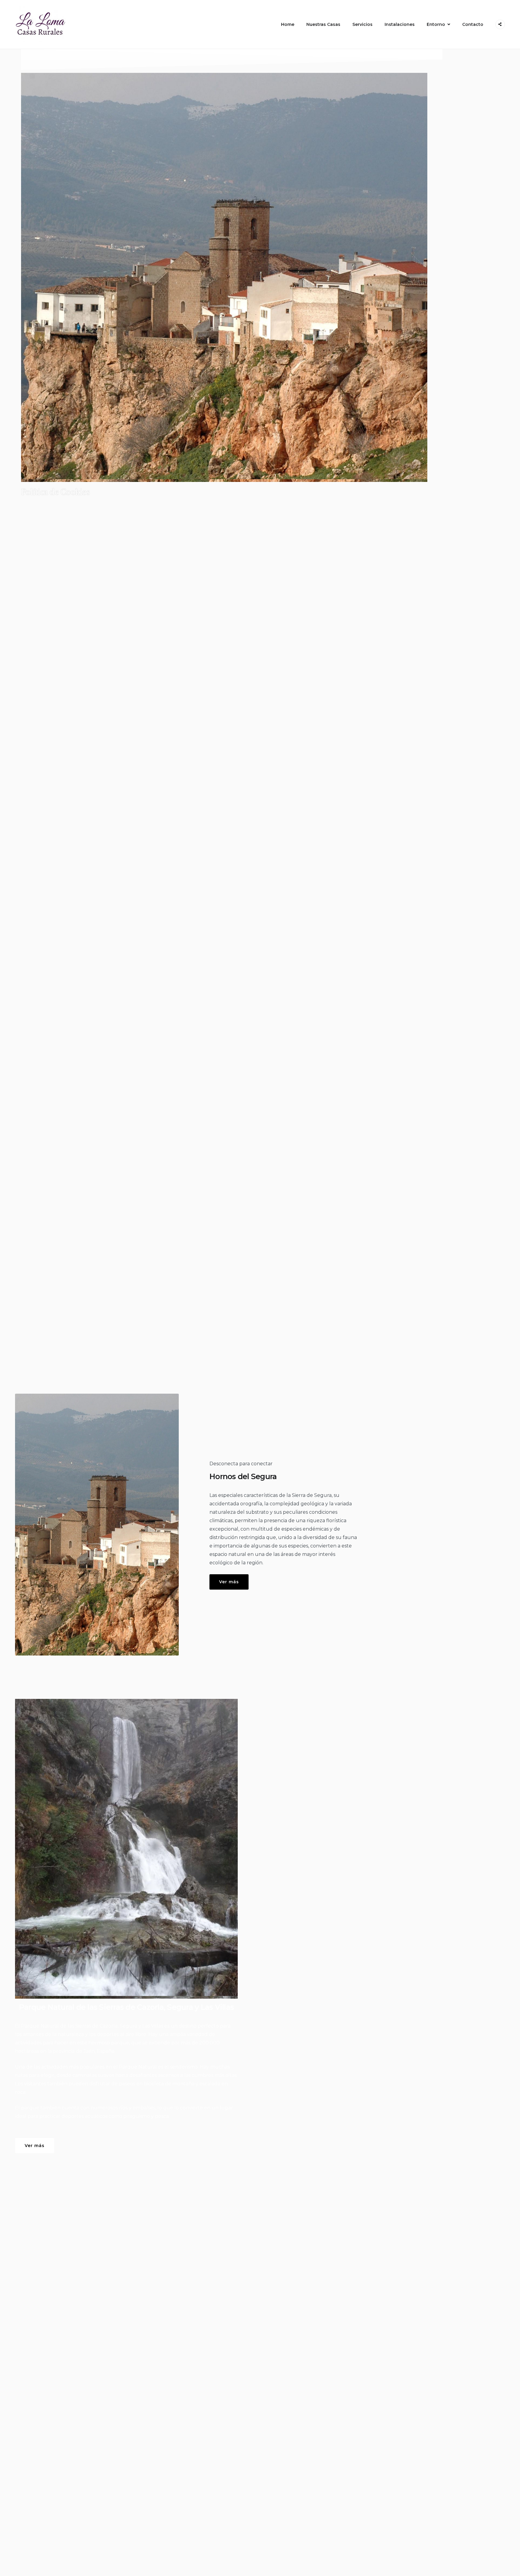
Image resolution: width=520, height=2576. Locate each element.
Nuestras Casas (323, 24)
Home (288, 24)
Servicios (362, 24)
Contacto (473, 24)
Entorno (436, 24)
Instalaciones (400, 24)
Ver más (229, 1582)
